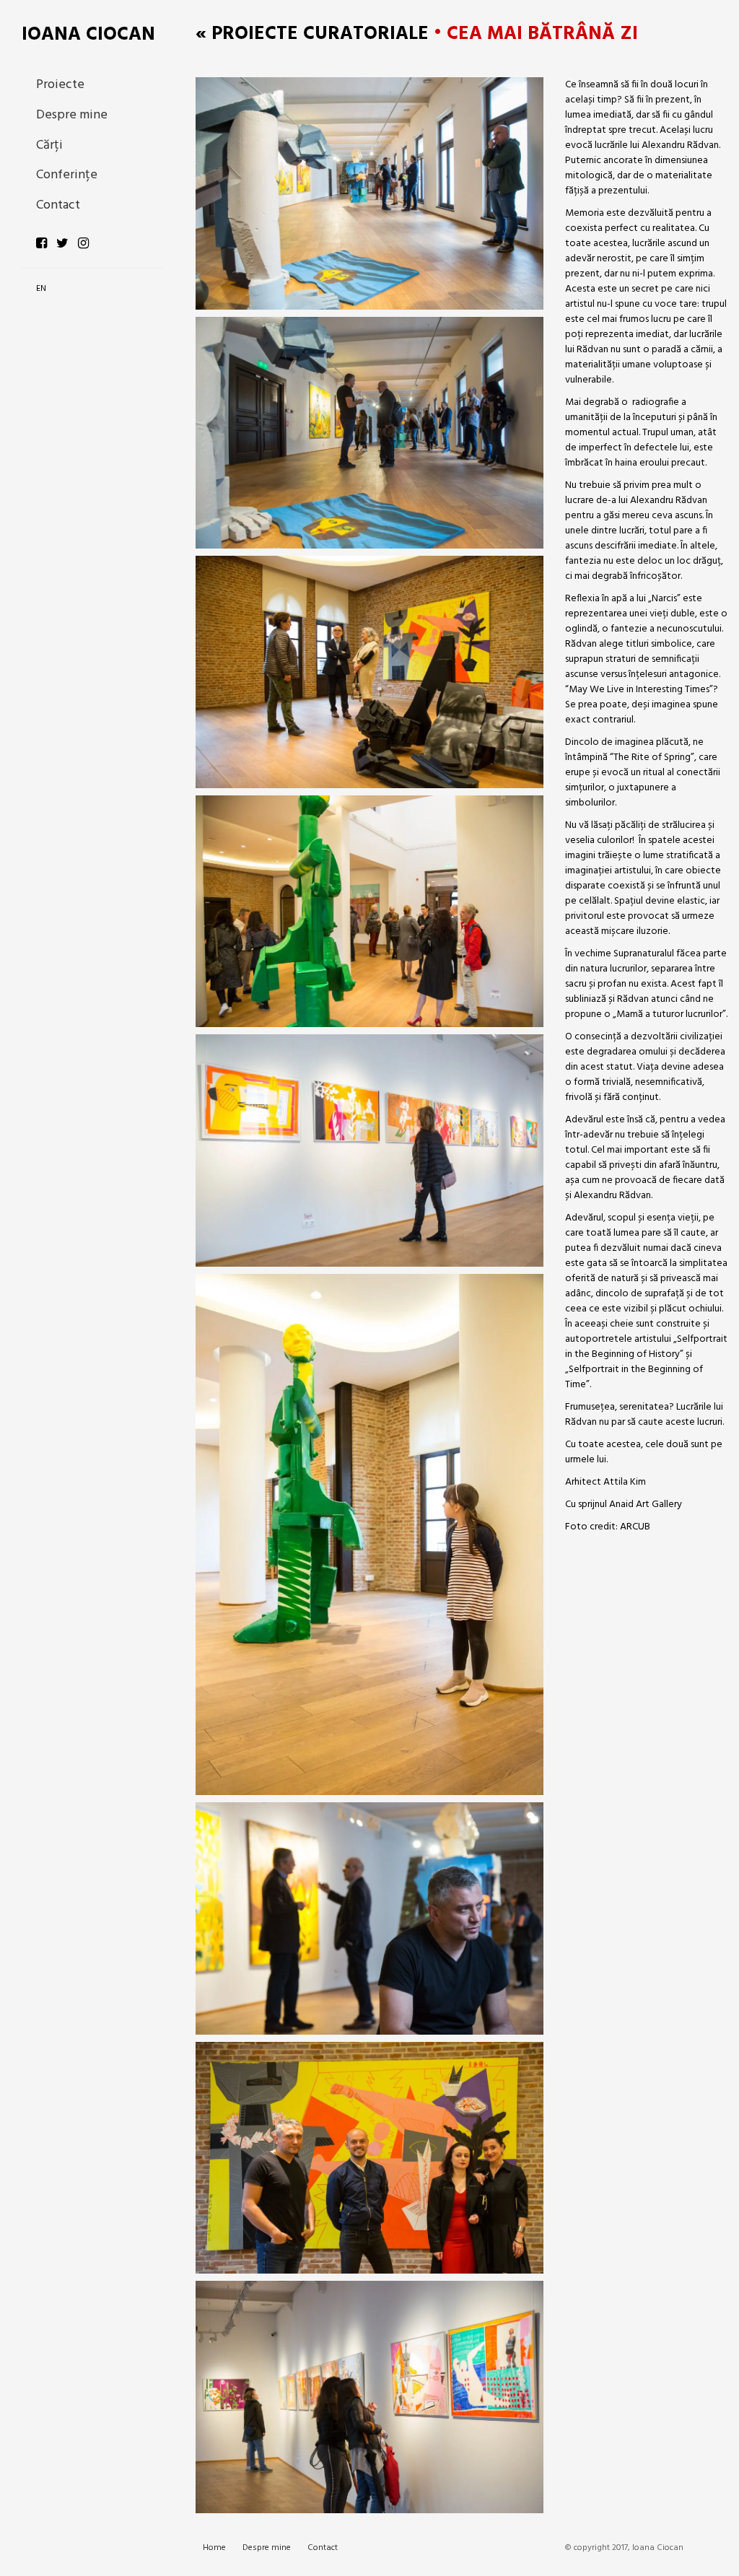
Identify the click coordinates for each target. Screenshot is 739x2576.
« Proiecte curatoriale (312, 34)
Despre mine (72, 115)
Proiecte (60, 85)
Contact (58, 205)
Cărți (49, 145)
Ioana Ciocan (88, 35)
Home (214, 2548)
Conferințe (67, 175)
